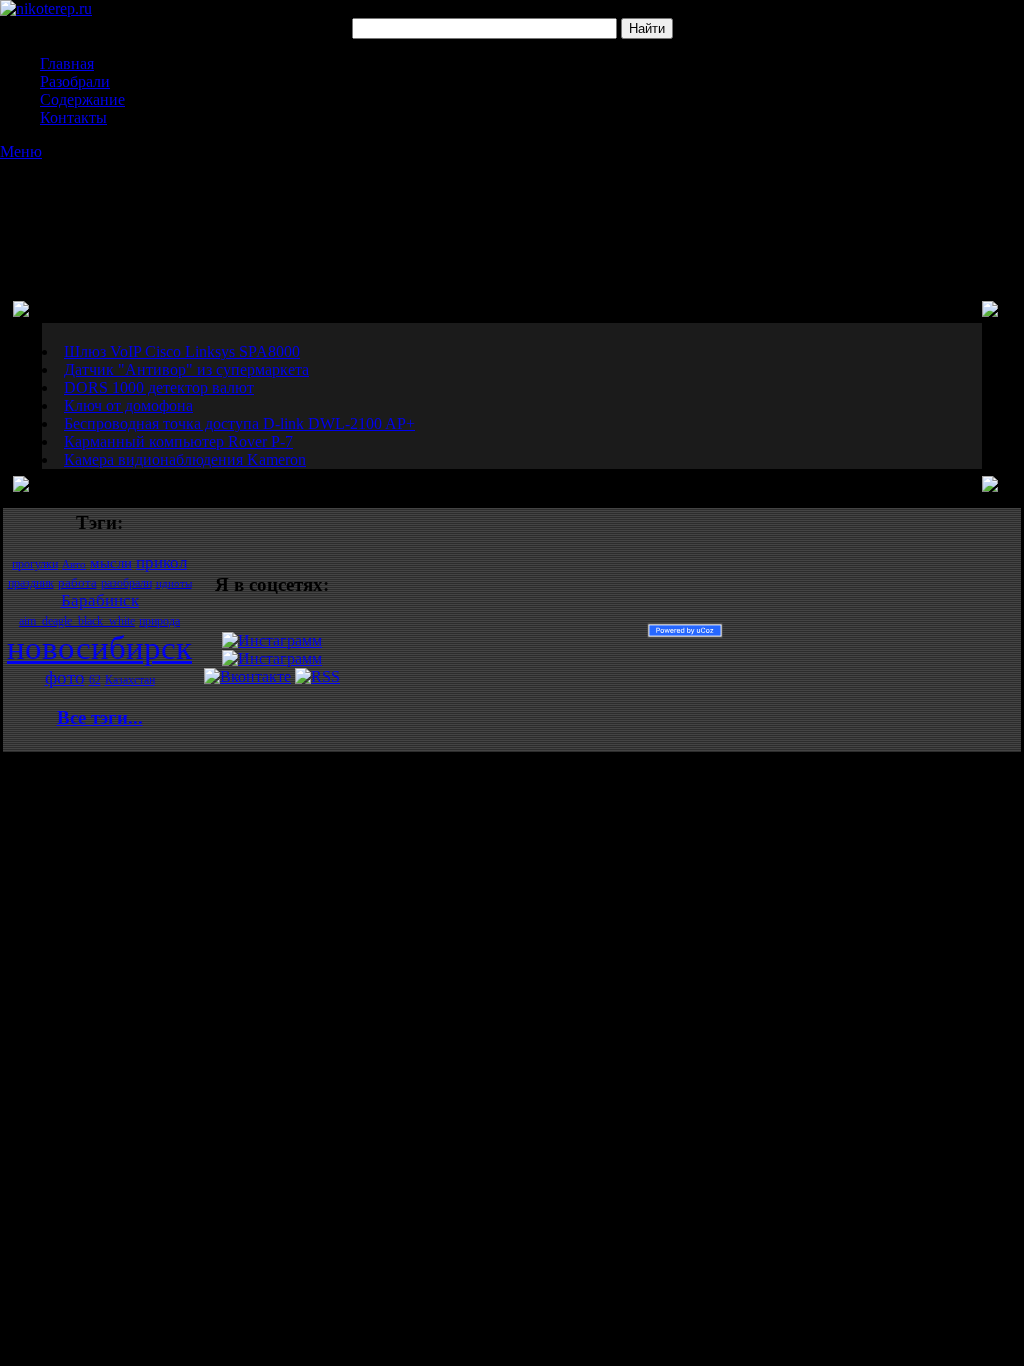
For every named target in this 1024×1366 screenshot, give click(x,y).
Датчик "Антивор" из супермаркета (186, 369)
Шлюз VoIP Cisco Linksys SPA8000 (182, 351)
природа (159, 621)
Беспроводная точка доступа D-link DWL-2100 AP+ (239, 423)
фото (65, 677)
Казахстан (130, 680)
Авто (74, 564)
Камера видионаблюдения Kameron (185, 459)
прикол (161, 562)
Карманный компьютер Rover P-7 (178, 441)
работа (77, 582)
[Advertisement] (512, 211)
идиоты (174, 583)
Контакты (73, 117)
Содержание (82, 99)
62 (95, 680)
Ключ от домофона (128, 405)
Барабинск (100, 600)
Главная (67, 63)
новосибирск (99, 647)
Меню (21, 151)
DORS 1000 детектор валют (159, 387)
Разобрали (75, 81)
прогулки (35, 564)
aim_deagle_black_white (77, 621)
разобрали (126, 583)
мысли (111, 563)
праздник (31, 583)
